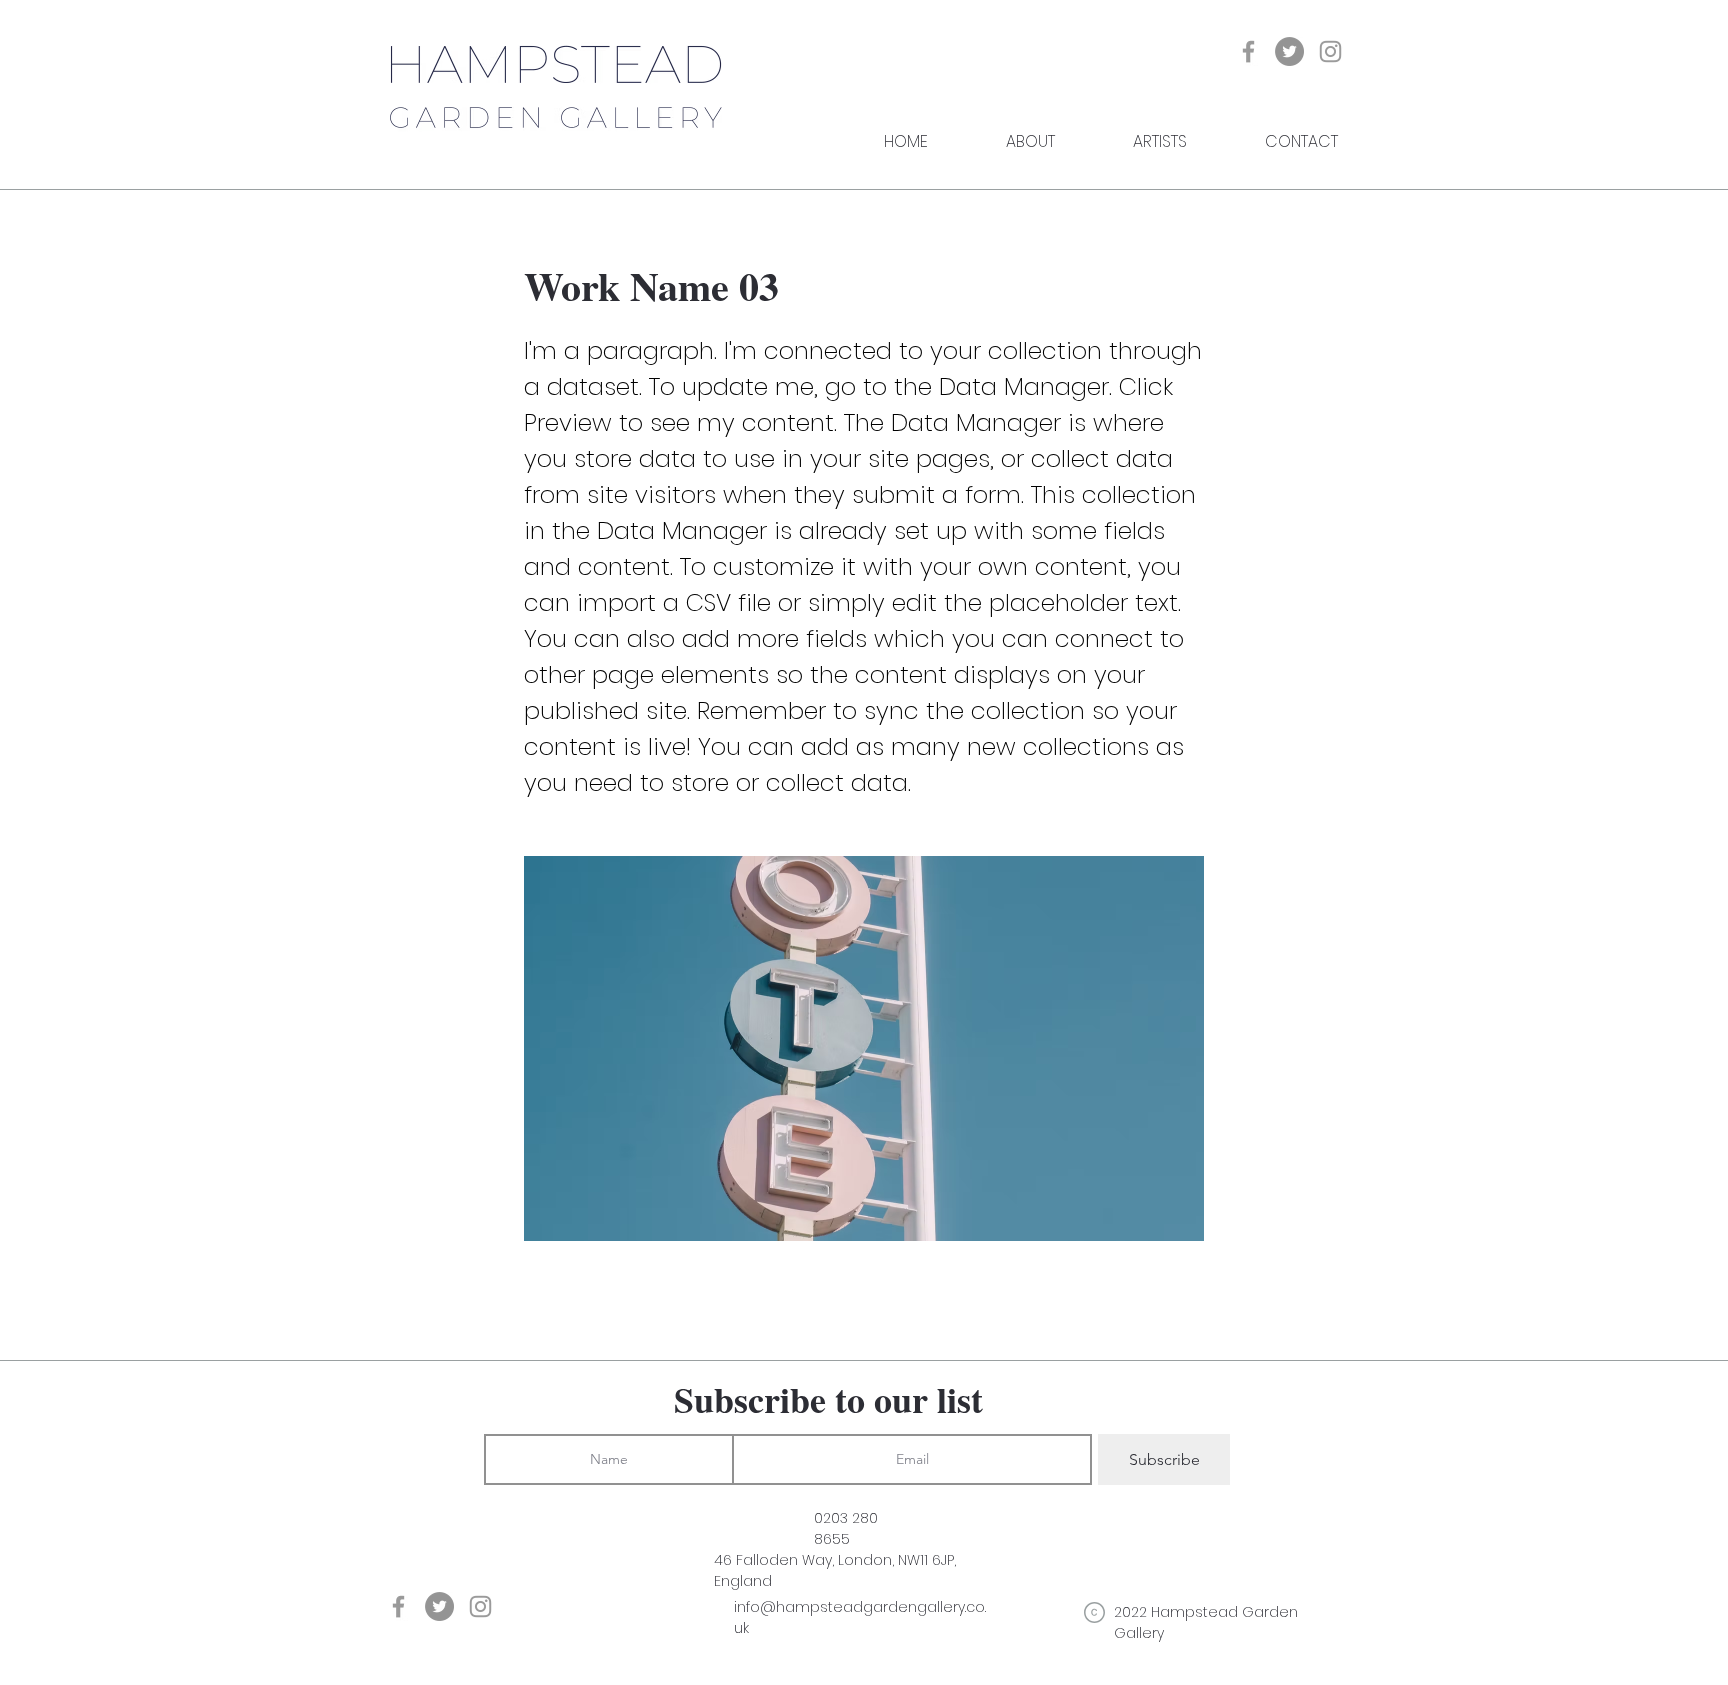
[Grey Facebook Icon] (1248, 51)
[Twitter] (1289, 51)
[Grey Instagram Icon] (1330, 51)
